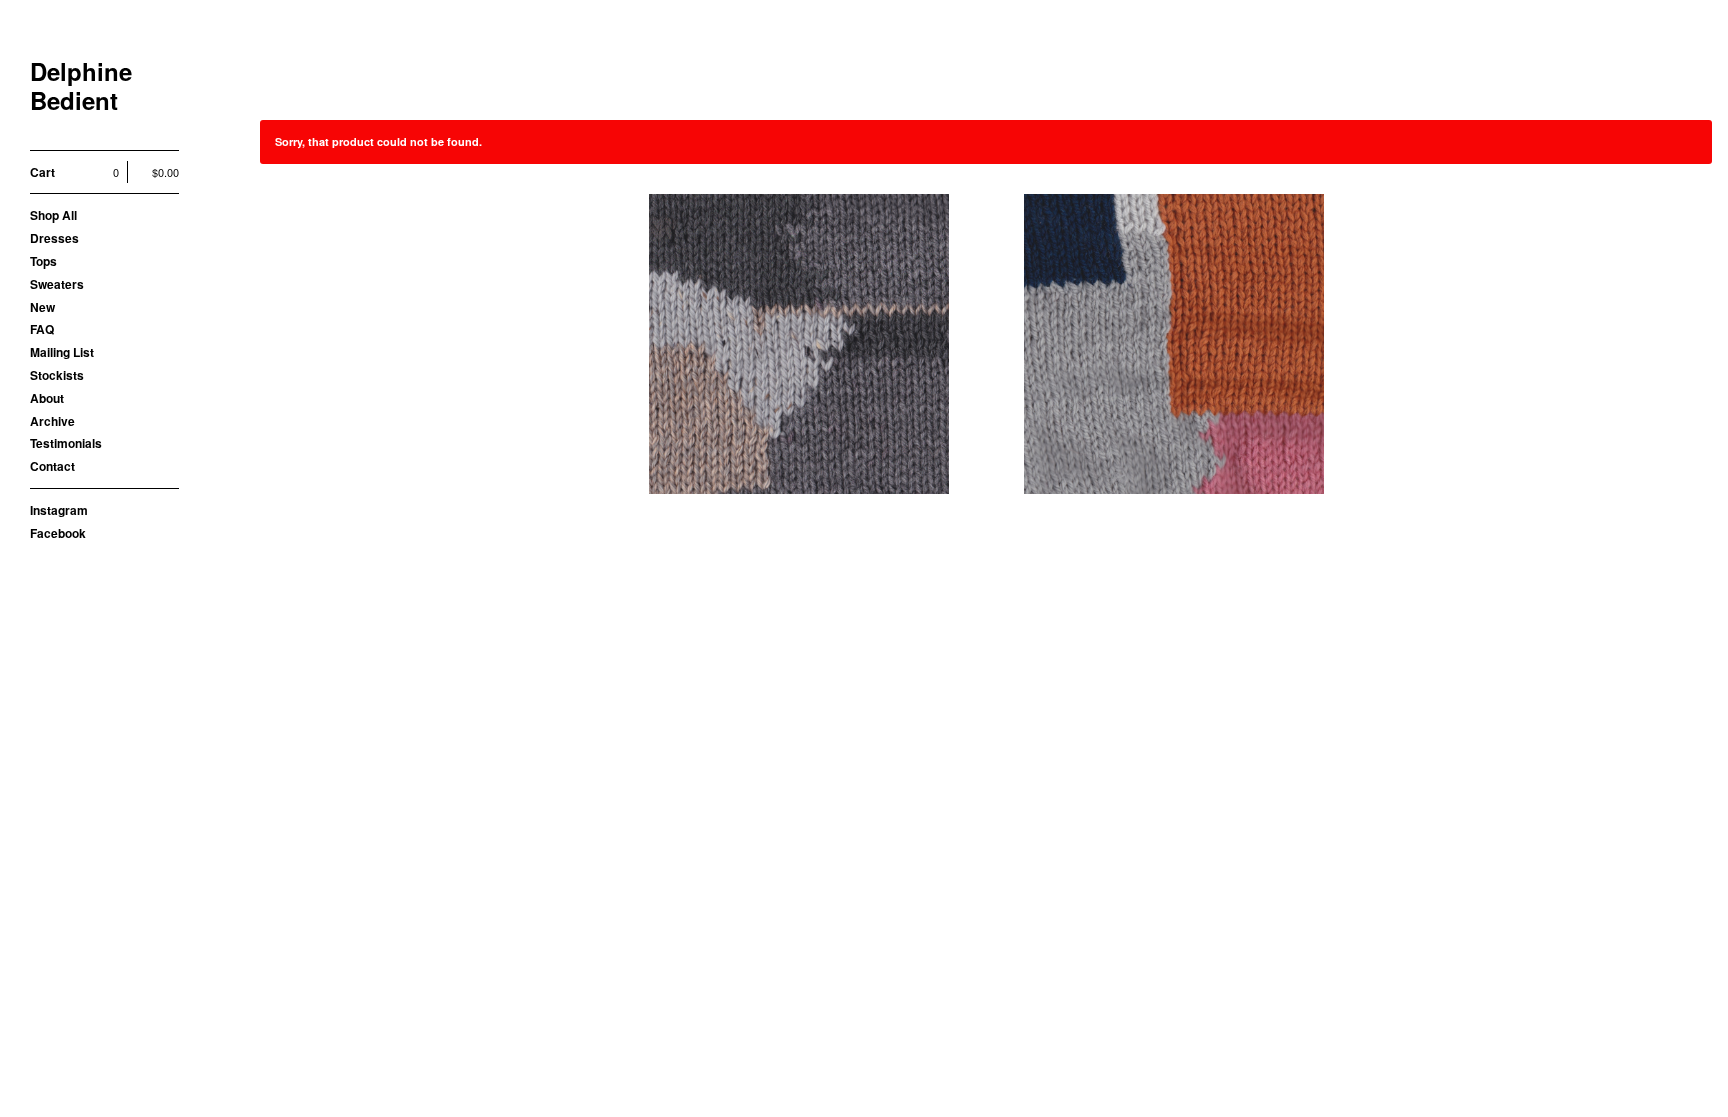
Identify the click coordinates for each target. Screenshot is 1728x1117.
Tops (43, 261)
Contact (52, 466)
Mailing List (62, 352)
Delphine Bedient (81, 86)
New (42, 307)
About (47, 398)
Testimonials (66, 443)
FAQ (42, 329)
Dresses (54, 238)
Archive (52, 421)
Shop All (53, 215)
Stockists (57, 375)
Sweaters (57, 284)
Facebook (58, 533)
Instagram (59, 510)
